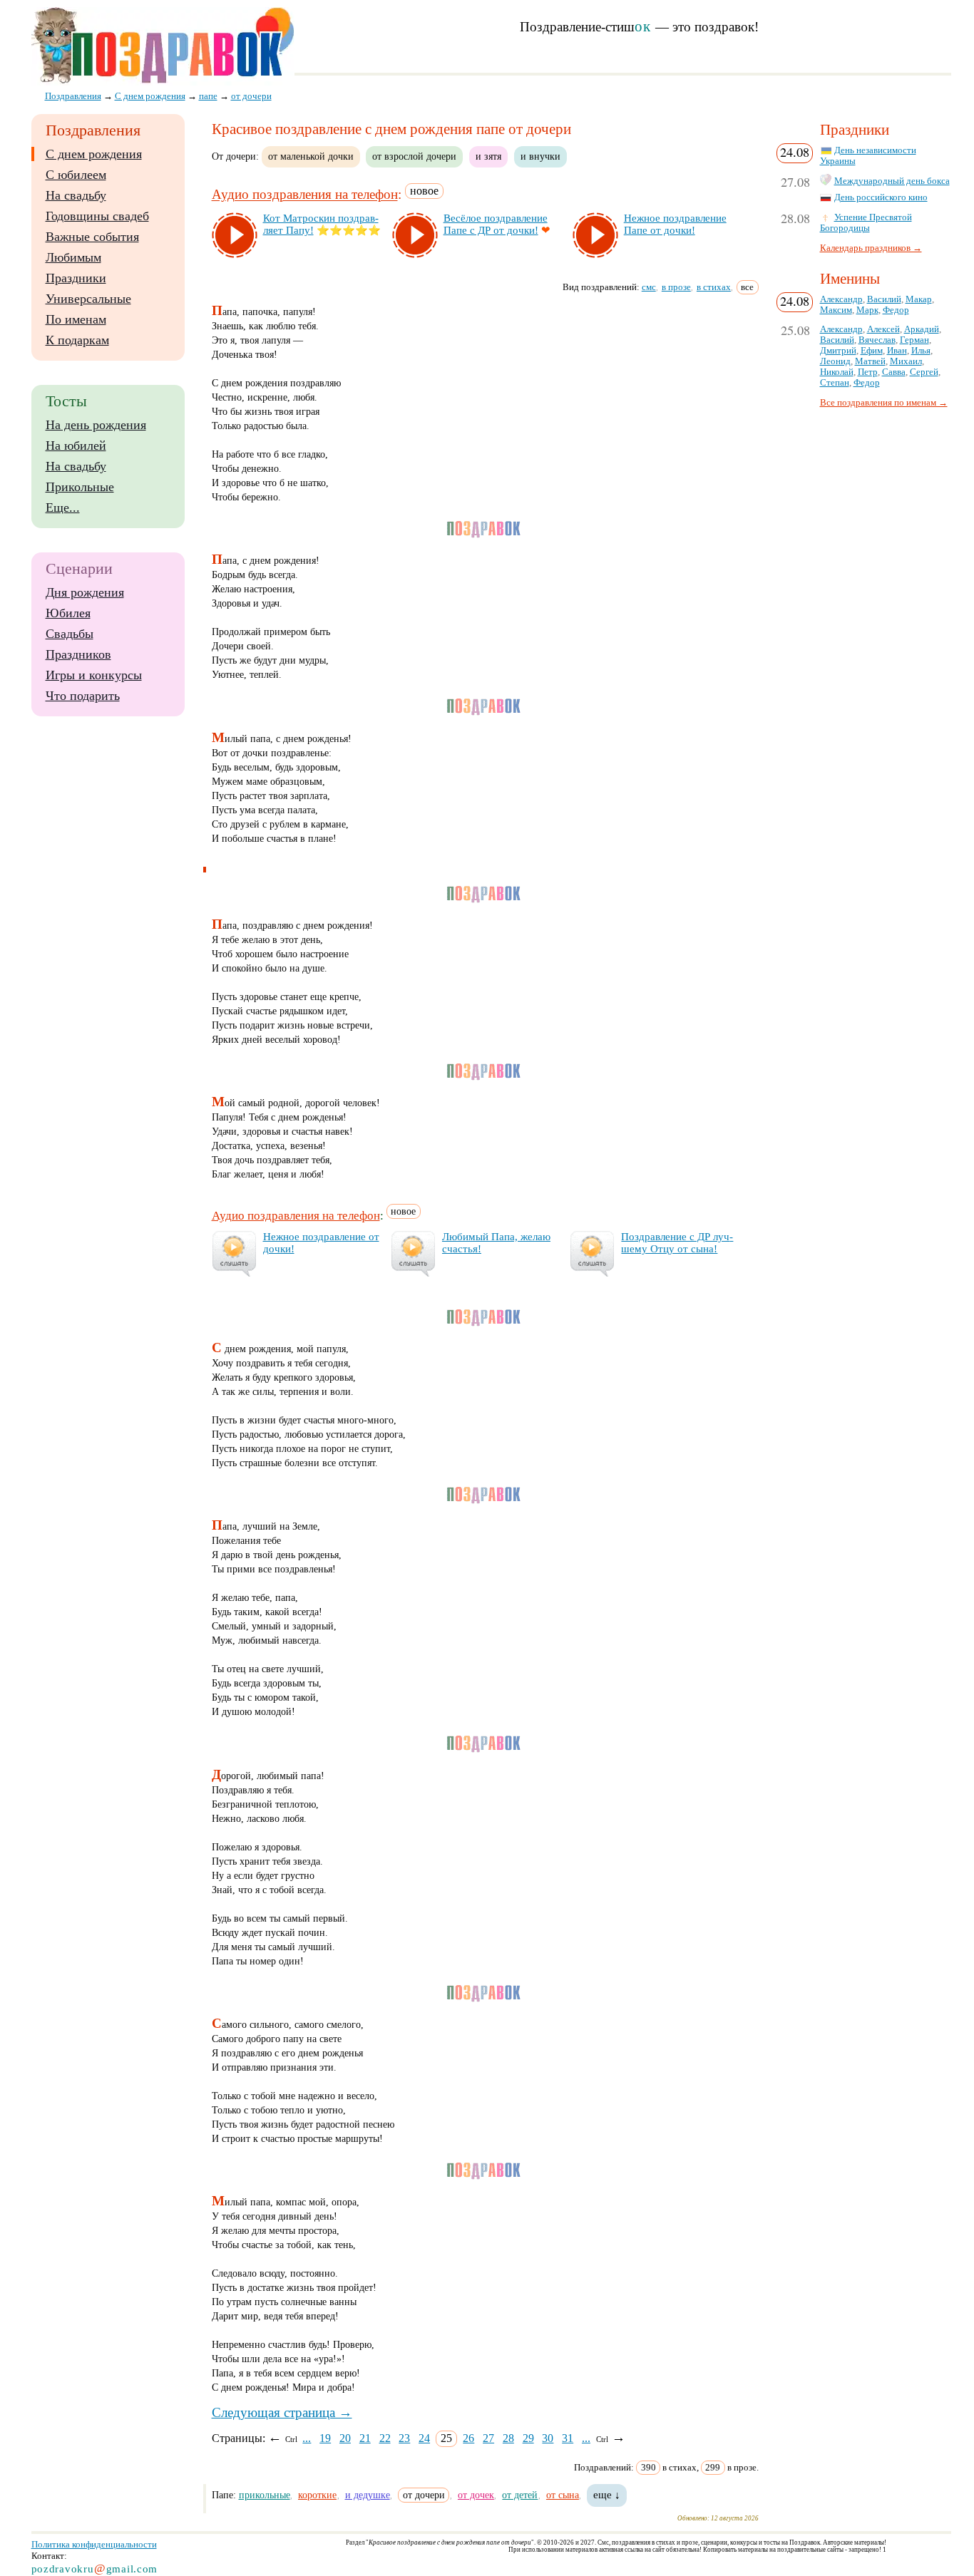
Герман (914, 340)
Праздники (76, 278)
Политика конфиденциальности (94, 2544)
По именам (76, 319)
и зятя (488, 156)
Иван (897, 351)
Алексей (883, 329)
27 (488, 2438)
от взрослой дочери (414, 156)
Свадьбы (70, 634)
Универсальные (88, 299)
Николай (837, 372)
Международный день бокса (892, 181)
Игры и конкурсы (94, 675)
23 (404, 2438)
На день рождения (96, 425)
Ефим (872, 351)
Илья (921, 351)
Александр (841, 299)
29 (528, 2438)
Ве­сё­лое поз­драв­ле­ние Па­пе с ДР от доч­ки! (496, 224)
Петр (868, 372)
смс (649, 287)
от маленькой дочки (311, 156)
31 (568, 2438)
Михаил (906, 361)
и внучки (540, 156)
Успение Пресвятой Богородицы (866, 223)
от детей (520, 2495)
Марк (867, 310)
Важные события (92, 237)
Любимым (73, 257)
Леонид (835, 361)
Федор (896, 310)
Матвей (870, 361)
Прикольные (80, 487)
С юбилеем (76, 175)
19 (325, 2438)
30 (548, 2438)
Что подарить (83, 696)
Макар (919, 299)
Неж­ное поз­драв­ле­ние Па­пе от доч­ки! (675, 224)
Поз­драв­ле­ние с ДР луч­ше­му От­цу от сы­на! (677, 1243)
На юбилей (76, 445)
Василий (884, 299)
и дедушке (368, 2495)
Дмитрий (838, 351)
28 (508, 2438)
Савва (894, 372)
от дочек (476, 2495)
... (307, 2438)
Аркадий (922, 329)
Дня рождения (85, 592)
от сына (563, 2495)
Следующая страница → (282, 2412)
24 (424, 2438)
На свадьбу (76, 195)
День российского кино (881, 197)
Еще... (63, 508)
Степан (835, 383)
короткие (317, 2495)
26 (468, 2438)
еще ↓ (607, 2495)
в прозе (676, 287)
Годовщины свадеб (97, 216)
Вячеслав (877, 340)
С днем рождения (94, 154)
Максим (836, 310)
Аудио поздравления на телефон (305, 195)
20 (345, 2438)
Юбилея (68, 613)
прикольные (265, 2495)
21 (365, 2438)
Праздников (78, 654)
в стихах (714, 287)
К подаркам (77, 340)
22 (385, 2438)
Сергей (924, 372)
